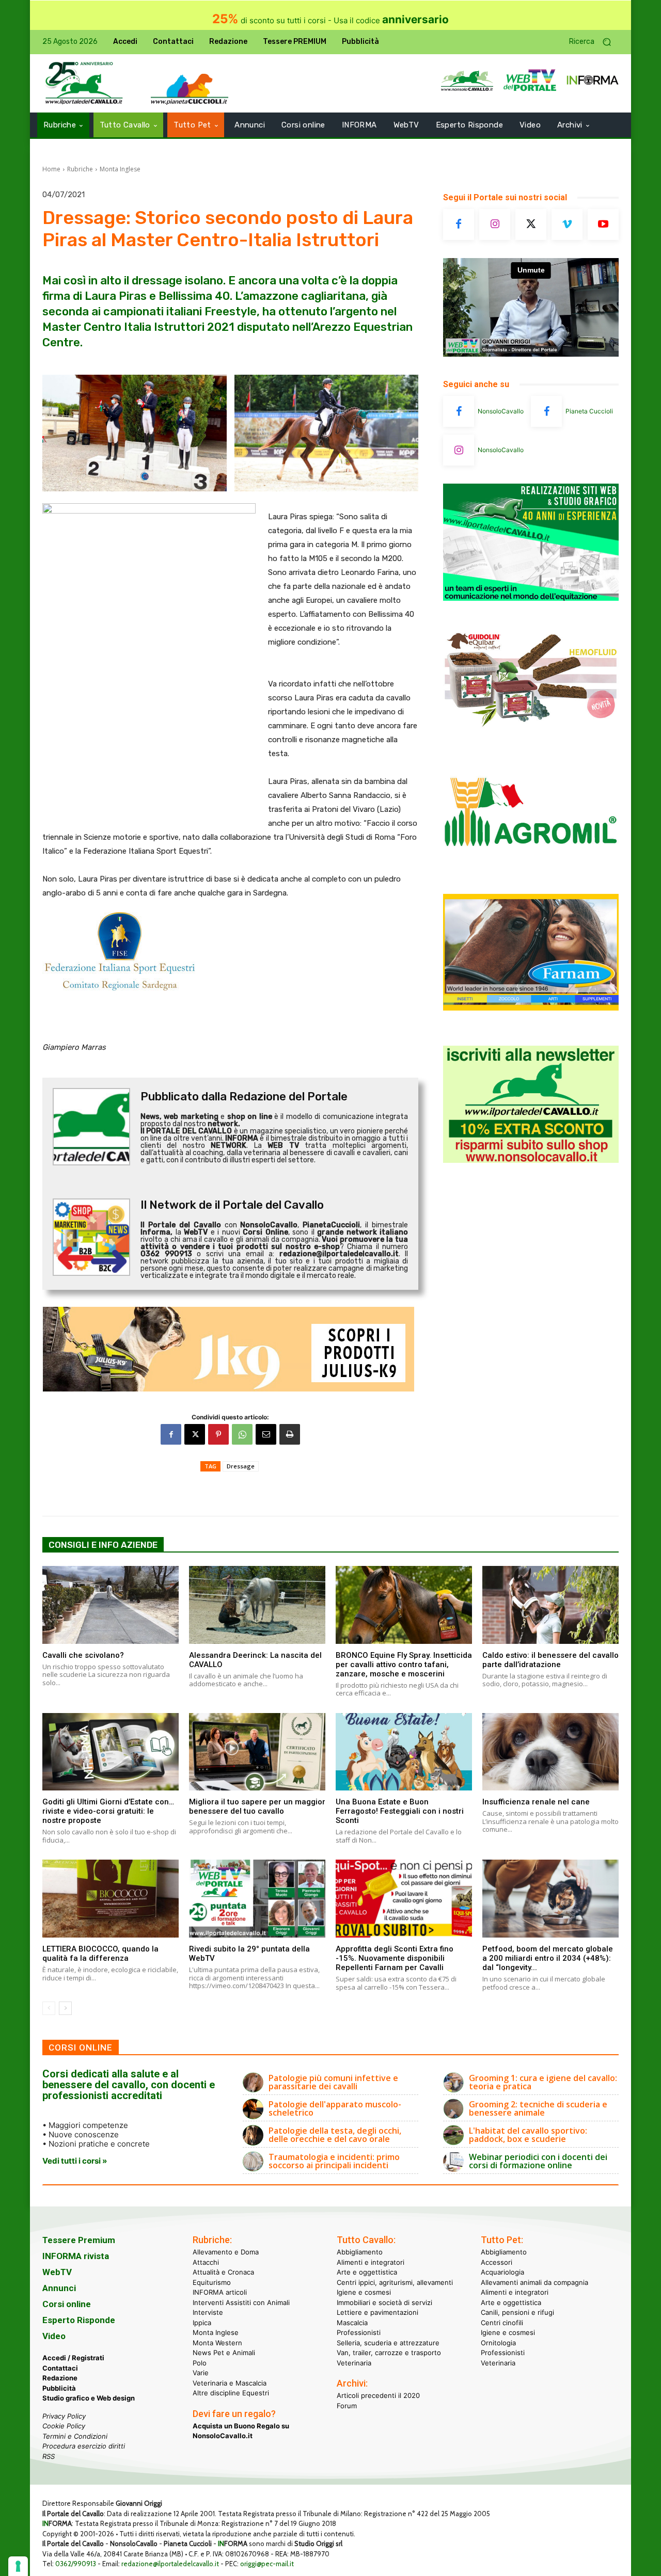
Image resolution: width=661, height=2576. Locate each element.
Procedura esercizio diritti (84, 2446)
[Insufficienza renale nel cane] (550, 1752)
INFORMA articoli (220, 2292)
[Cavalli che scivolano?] (111, 1605)
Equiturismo (212, 2282)
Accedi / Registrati (73, 2358)
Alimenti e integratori (371, 2262)
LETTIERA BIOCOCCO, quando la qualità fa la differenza (100, 1954)
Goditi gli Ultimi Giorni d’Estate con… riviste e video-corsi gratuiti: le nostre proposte (108, 1811)
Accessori (497, 2262)
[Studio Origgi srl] (531, 598)
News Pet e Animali (224, 2353)
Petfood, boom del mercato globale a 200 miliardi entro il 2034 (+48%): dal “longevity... (548, 1958)
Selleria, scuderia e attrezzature (388, 2343)
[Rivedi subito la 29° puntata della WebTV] (257, 1898)
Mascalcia (352, 2323)
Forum (347, 2406)
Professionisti (359, 2332)
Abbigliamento (360, 2252)
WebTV (57, 2272)
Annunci (59, 2288)
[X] (195, 1434)
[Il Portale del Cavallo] (84, 83)
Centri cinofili (502, 2323)
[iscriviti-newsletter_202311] (531, 1160)
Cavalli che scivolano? (83, 1655)
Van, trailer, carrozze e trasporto (389, 2353)
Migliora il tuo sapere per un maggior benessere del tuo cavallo (257, 1806)
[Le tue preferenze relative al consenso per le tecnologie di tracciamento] (18, 2566)
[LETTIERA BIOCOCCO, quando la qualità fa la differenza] (111, 1898)
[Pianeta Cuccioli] (546, 411)
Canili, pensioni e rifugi (517, 2312)
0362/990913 (76, 2564)
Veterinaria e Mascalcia (230, 2383)
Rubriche (80, 169)
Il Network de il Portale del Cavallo (232, 1205)
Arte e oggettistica (367, 2272)
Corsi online (67, 2304)
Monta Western (217, 2343)
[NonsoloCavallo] (459, 411)
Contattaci (60, 2368)
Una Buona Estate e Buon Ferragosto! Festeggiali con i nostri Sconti (400, 1811)
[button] (594, 42)
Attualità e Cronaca (223, 2272)
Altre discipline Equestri (231, 2393)
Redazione (60, 2378)
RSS (49, 2456)
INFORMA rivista (76, 2256)
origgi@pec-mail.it (267, 2564)
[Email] (266, 1434)
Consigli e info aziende (103, 1545)
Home (51, 169)
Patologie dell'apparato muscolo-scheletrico (335, 2108)
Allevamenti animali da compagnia (534, 2282)
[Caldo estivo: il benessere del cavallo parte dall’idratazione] (550, 1605)
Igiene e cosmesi (364, 2292)
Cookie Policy (64, 2426)
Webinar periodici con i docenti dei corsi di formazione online (538, 2161)
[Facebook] (171, 1434)
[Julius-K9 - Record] (230, 1349)
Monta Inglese (120, 169)
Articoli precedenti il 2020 (378, 2395)
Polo (200, 2363)
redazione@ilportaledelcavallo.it (170, 2564)
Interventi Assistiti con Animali (241, 2302)
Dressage (241, 1466)
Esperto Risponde (79, 2320)
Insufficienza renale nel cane (536, 1802)
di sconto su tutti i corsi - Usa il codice (330, 20)
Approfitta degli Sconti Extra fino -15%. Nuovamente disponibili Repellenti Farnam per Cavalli (395, 1958)
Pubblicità (59, 2388)
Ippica (202, 2323)
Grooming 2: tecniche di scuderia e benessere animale (538, 2108)
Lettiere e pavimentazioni (377, 2312)
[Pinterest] (218, 1434)
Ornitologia (498, 2343)
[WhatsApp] (242, 1434)
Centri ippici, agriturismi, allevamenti (395, 2282)
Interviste (208, 2312)
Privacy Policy (64, 2416)
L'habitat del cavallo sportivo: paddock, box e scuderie (528, 2135)
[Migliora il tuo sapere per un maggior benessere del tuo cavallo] (257, 1752)
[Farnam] (531, 1008)
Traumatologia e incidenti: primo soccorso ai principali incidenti (334, 2161)
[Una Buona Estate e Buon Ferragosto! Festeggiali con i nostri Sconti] (404, 1752)
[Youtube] (603, 225)
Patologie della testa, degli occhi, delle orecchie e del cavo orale (335, 2135)
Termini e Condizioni (75, 2436)
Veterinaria (354, 2363)
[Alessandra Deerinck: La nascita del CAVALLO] (257, 1605)
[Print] (290, 1434)
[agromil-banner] (531, 871)
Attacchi (206, 2262)
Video (54, 2336)
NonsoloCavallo (501, 411)
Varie (201, 2373)
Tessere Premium (79, 2240)
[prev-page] (49, 2008)
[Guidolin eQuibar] (531, 735)
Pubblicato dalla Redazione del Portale (244, 1097)
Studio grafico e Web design (89, 2398)
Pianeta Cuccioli (589, 411)
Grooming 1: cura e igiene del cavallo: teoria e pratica (543, 2082)
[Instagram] (495, 225)
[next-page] (65, 2008)
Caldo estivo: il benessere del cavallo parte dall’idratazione (550, 1660)
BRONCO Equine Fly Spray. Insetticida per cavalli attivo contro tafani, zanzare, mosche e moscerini (404, 1665)
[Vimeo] (567, 225)
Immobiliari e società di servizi (384, 2302)
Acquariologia (502, 2272)
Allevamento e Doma (226, 2252)
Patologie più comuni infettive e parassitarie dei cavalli (333, 2082)
